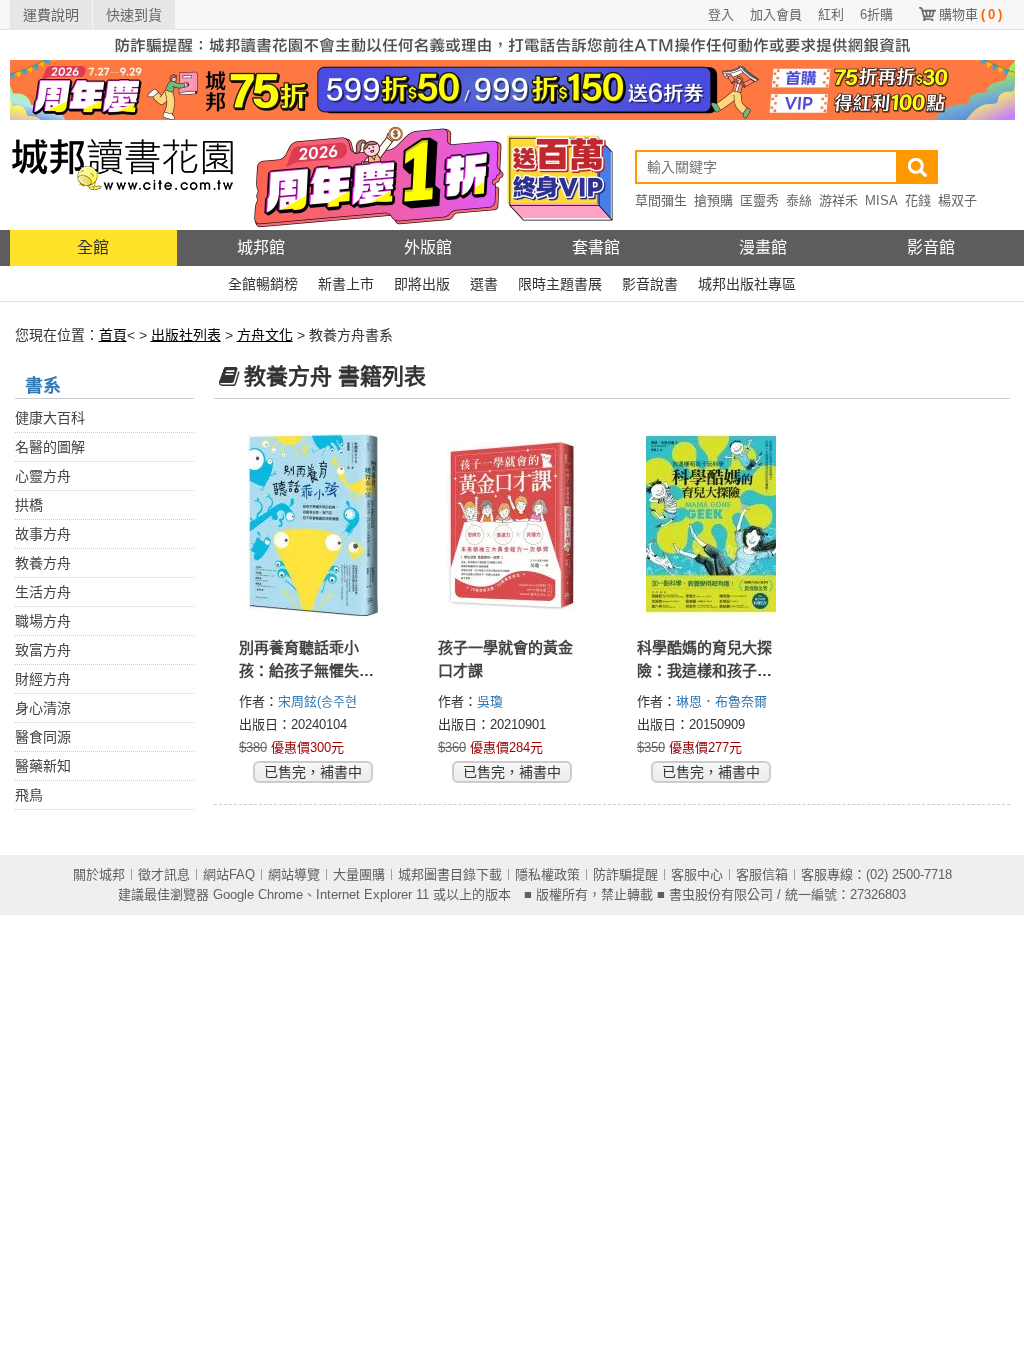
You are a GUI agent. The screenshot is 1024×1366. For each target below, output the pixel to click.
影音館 (931, 247)
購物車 (970, 14)
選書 (484, 284)
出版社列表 (186, 335)
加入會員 (776, 14)
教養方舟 (43, 563)
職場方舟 (43, 621)
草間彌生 (661, 200)
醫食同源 (43, 737)
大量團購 (359, 874)
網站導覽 (294, 874)
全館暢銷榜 (263, 284)
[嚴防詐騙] (512, 44)
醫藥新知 (43, 766)
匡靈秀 (759, 200)
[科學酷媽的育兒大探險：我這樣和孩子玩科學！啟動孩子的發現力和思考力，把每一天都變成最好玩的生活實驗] (711, 525)
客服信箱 (762, 874)
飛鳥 (29, 795)
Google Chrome (258, 894)
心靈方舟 (43, 476)
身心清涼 (43, 708)
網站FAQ (229, 874)
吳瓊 (492, 701)
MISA (881, 200)
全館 (93, 247)
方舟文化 (265, 335)
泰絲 (799, 200)
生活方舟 (43, 592)
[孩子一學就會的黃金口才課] (512, 525)
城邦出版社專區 (747, 284)
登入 (721, 14)
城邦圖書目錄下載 (450, 874)
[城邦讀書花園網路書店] (122, 174)
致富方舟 (43, 650)
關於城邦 (99, 874)
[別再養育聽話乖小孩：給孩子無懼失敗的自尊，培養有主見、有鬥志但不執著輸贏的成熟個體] (313, 525)
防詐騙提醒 (625, 874)
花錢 (918, 200)
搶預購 (713, 200)
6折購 (876, 14)
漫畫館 (763, 247)
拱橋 (29, 505)
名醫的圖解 (50, 447)
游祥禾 (838, 200)
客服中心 (697, 874)
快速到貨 (134, 15)
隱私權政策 (547, 874)
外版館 (428, 247)
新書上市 (346, 284)
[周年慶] (512, 89)
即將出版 (422, 284)
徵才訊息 (164, 874)
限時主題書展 (560, 284)
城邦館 (261, 247)
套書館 (596, 247)
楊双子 (957, 200)
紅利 (831, 14)
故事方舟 (43, 534)
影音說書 (650, 284)
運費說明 (51, 15)
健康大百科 (50, 418)
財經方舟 (43, 679)
